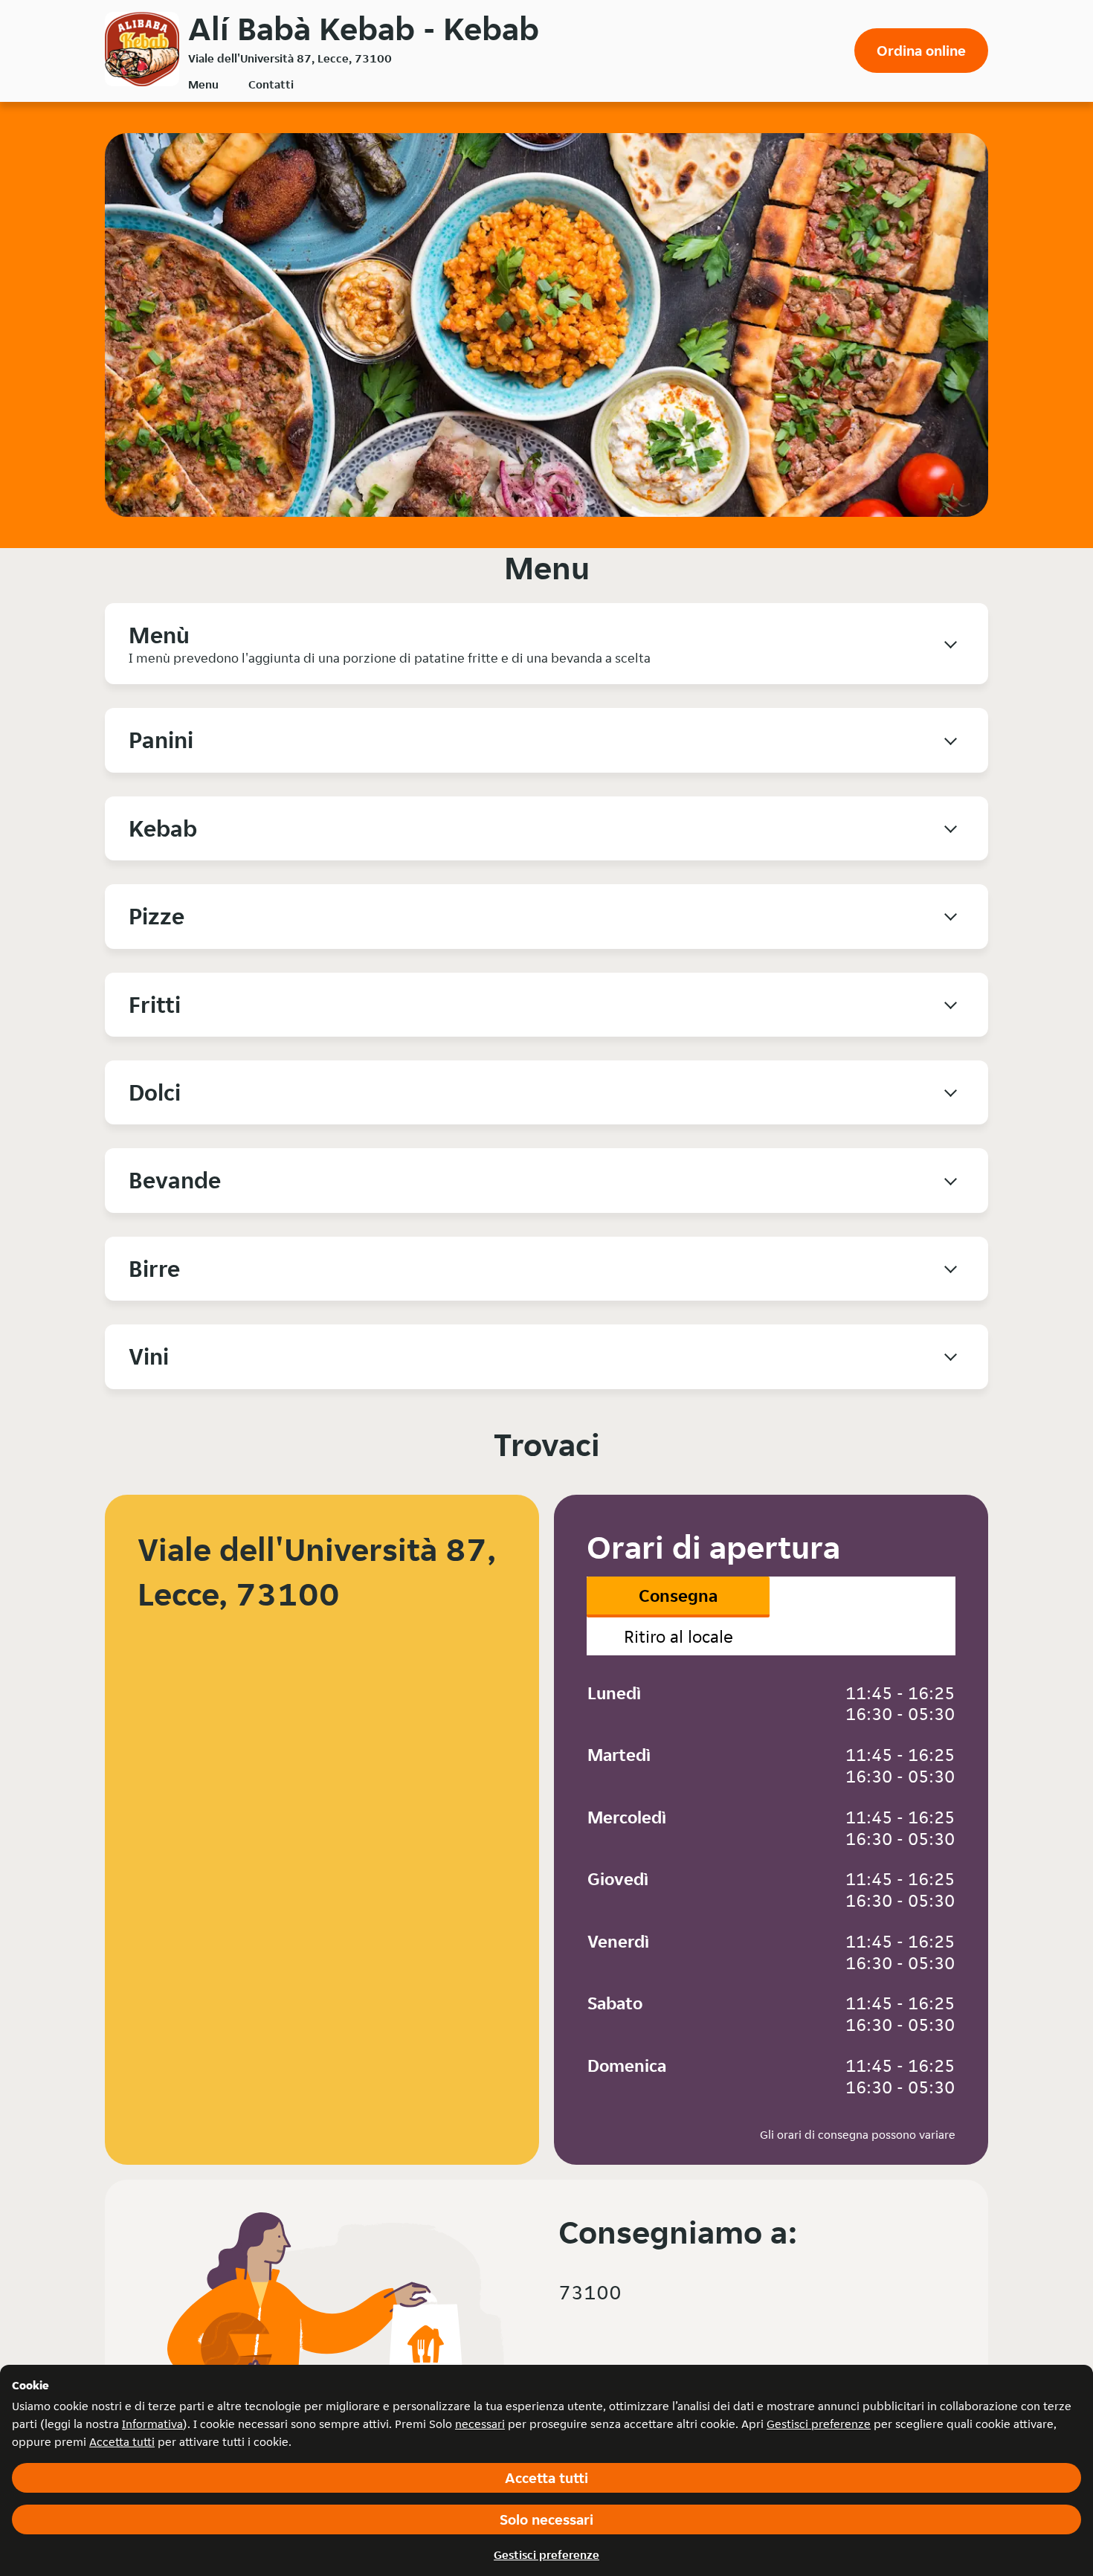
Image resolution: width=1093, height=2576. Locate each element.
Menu (203, 84)
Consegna (678, 1595)
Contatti (271, 84)
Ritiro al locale (678, 1636)
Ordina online (921, 51)
